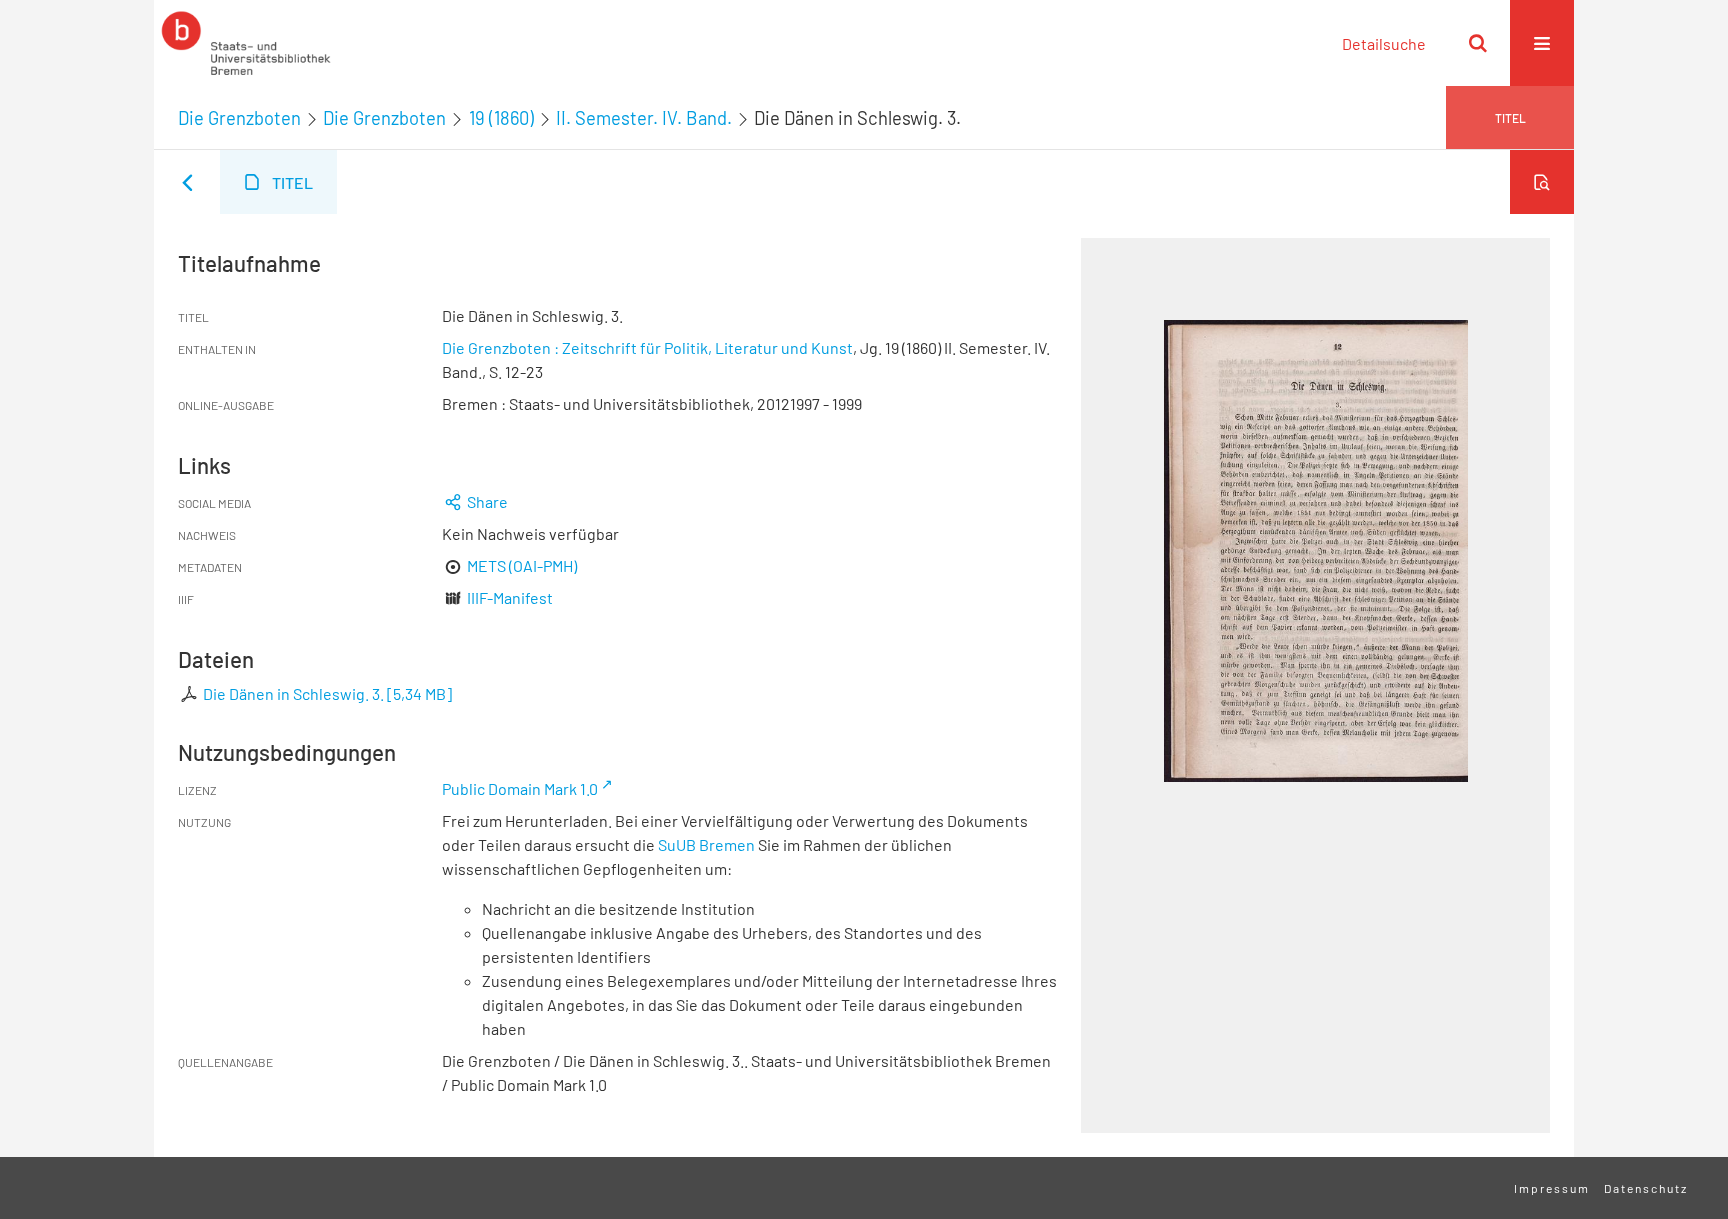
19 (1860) (501, 118)
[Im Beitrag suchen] (1542, 182)
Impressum (1552, 1188)
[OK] (1478, 43)
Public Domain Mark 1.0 (520, 788)
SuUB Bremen (706, 844)
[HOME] (246, 43)
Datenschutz (1646, 1188)
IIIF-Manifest (510, 597)
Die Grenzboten (239, 118)
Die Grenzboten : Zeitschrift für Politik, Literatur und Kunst (647, 347)
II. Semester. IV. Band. (644, 118)
